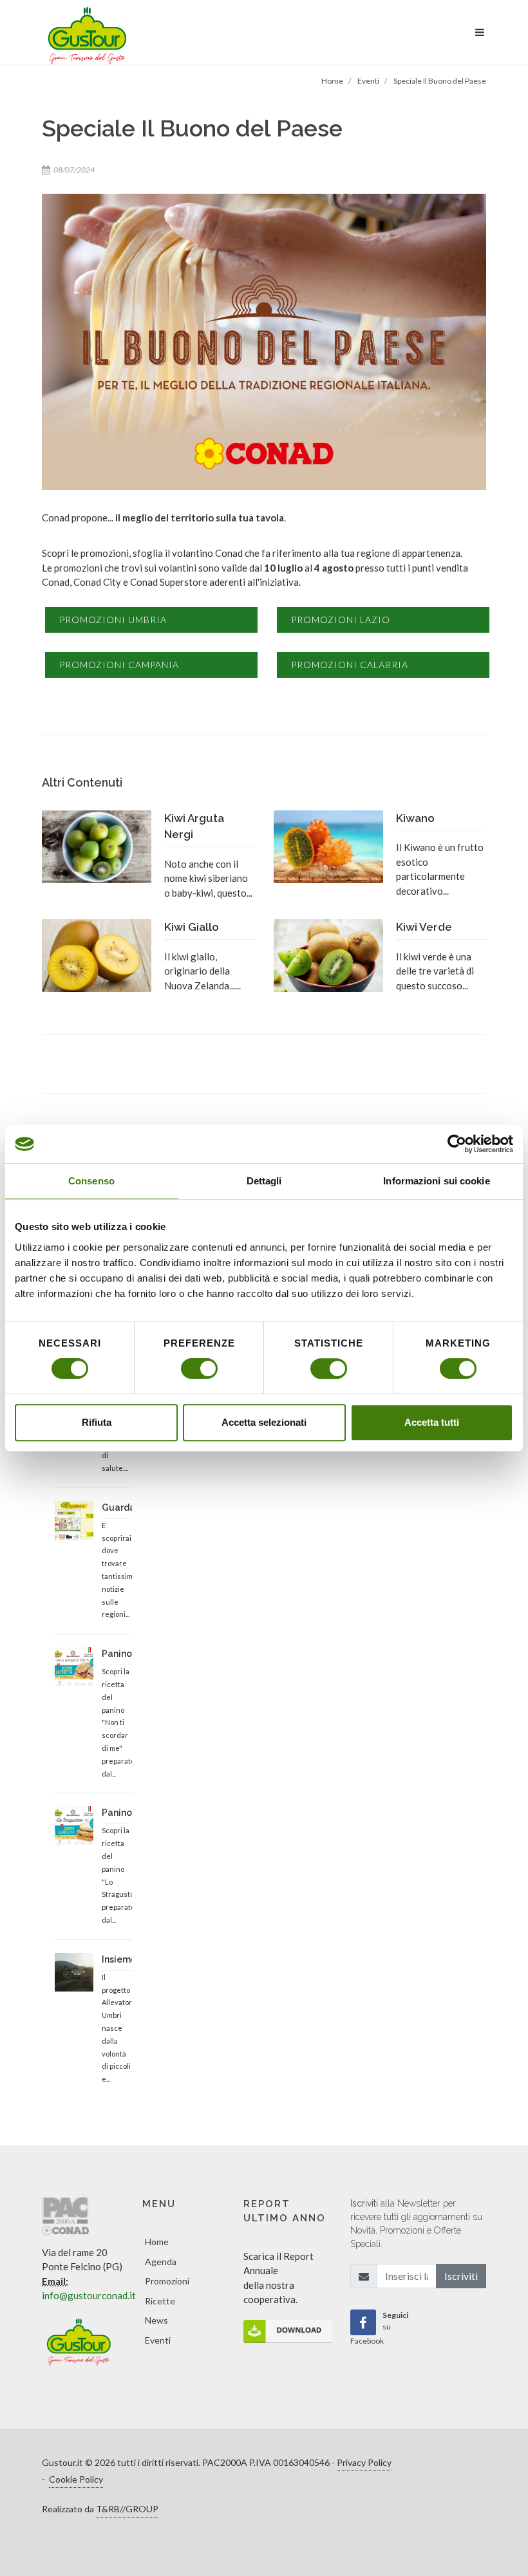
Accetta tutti (432, 1422)
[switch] (199, 1368)
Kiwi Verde (424, 927)
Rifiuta (97, 1422)
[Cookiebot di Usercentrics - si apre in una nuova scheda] (457, 1144)
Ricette (160, 2301)
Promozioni (167, 2281)
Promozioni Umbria (113, 620)
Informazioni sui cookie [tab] (436, 1181)
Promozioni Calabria (350, 665)
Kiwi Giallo (192, 927)
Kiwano (415, 818)
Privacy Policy (364, 2462)
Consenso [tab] (91, 1181)
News (156, 2320)
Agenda (161, 2262)
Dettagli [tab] (264, 1181)
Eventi (158, 2340)
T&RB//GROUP (127, 2509)
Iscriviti (461, 2276)
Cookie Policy (76, 2479)
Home (157, 2242)
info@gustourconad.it (89, 2295)
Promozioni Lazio (341, 620)
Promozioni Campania (119, 665)
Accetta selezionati (264, 1422)
